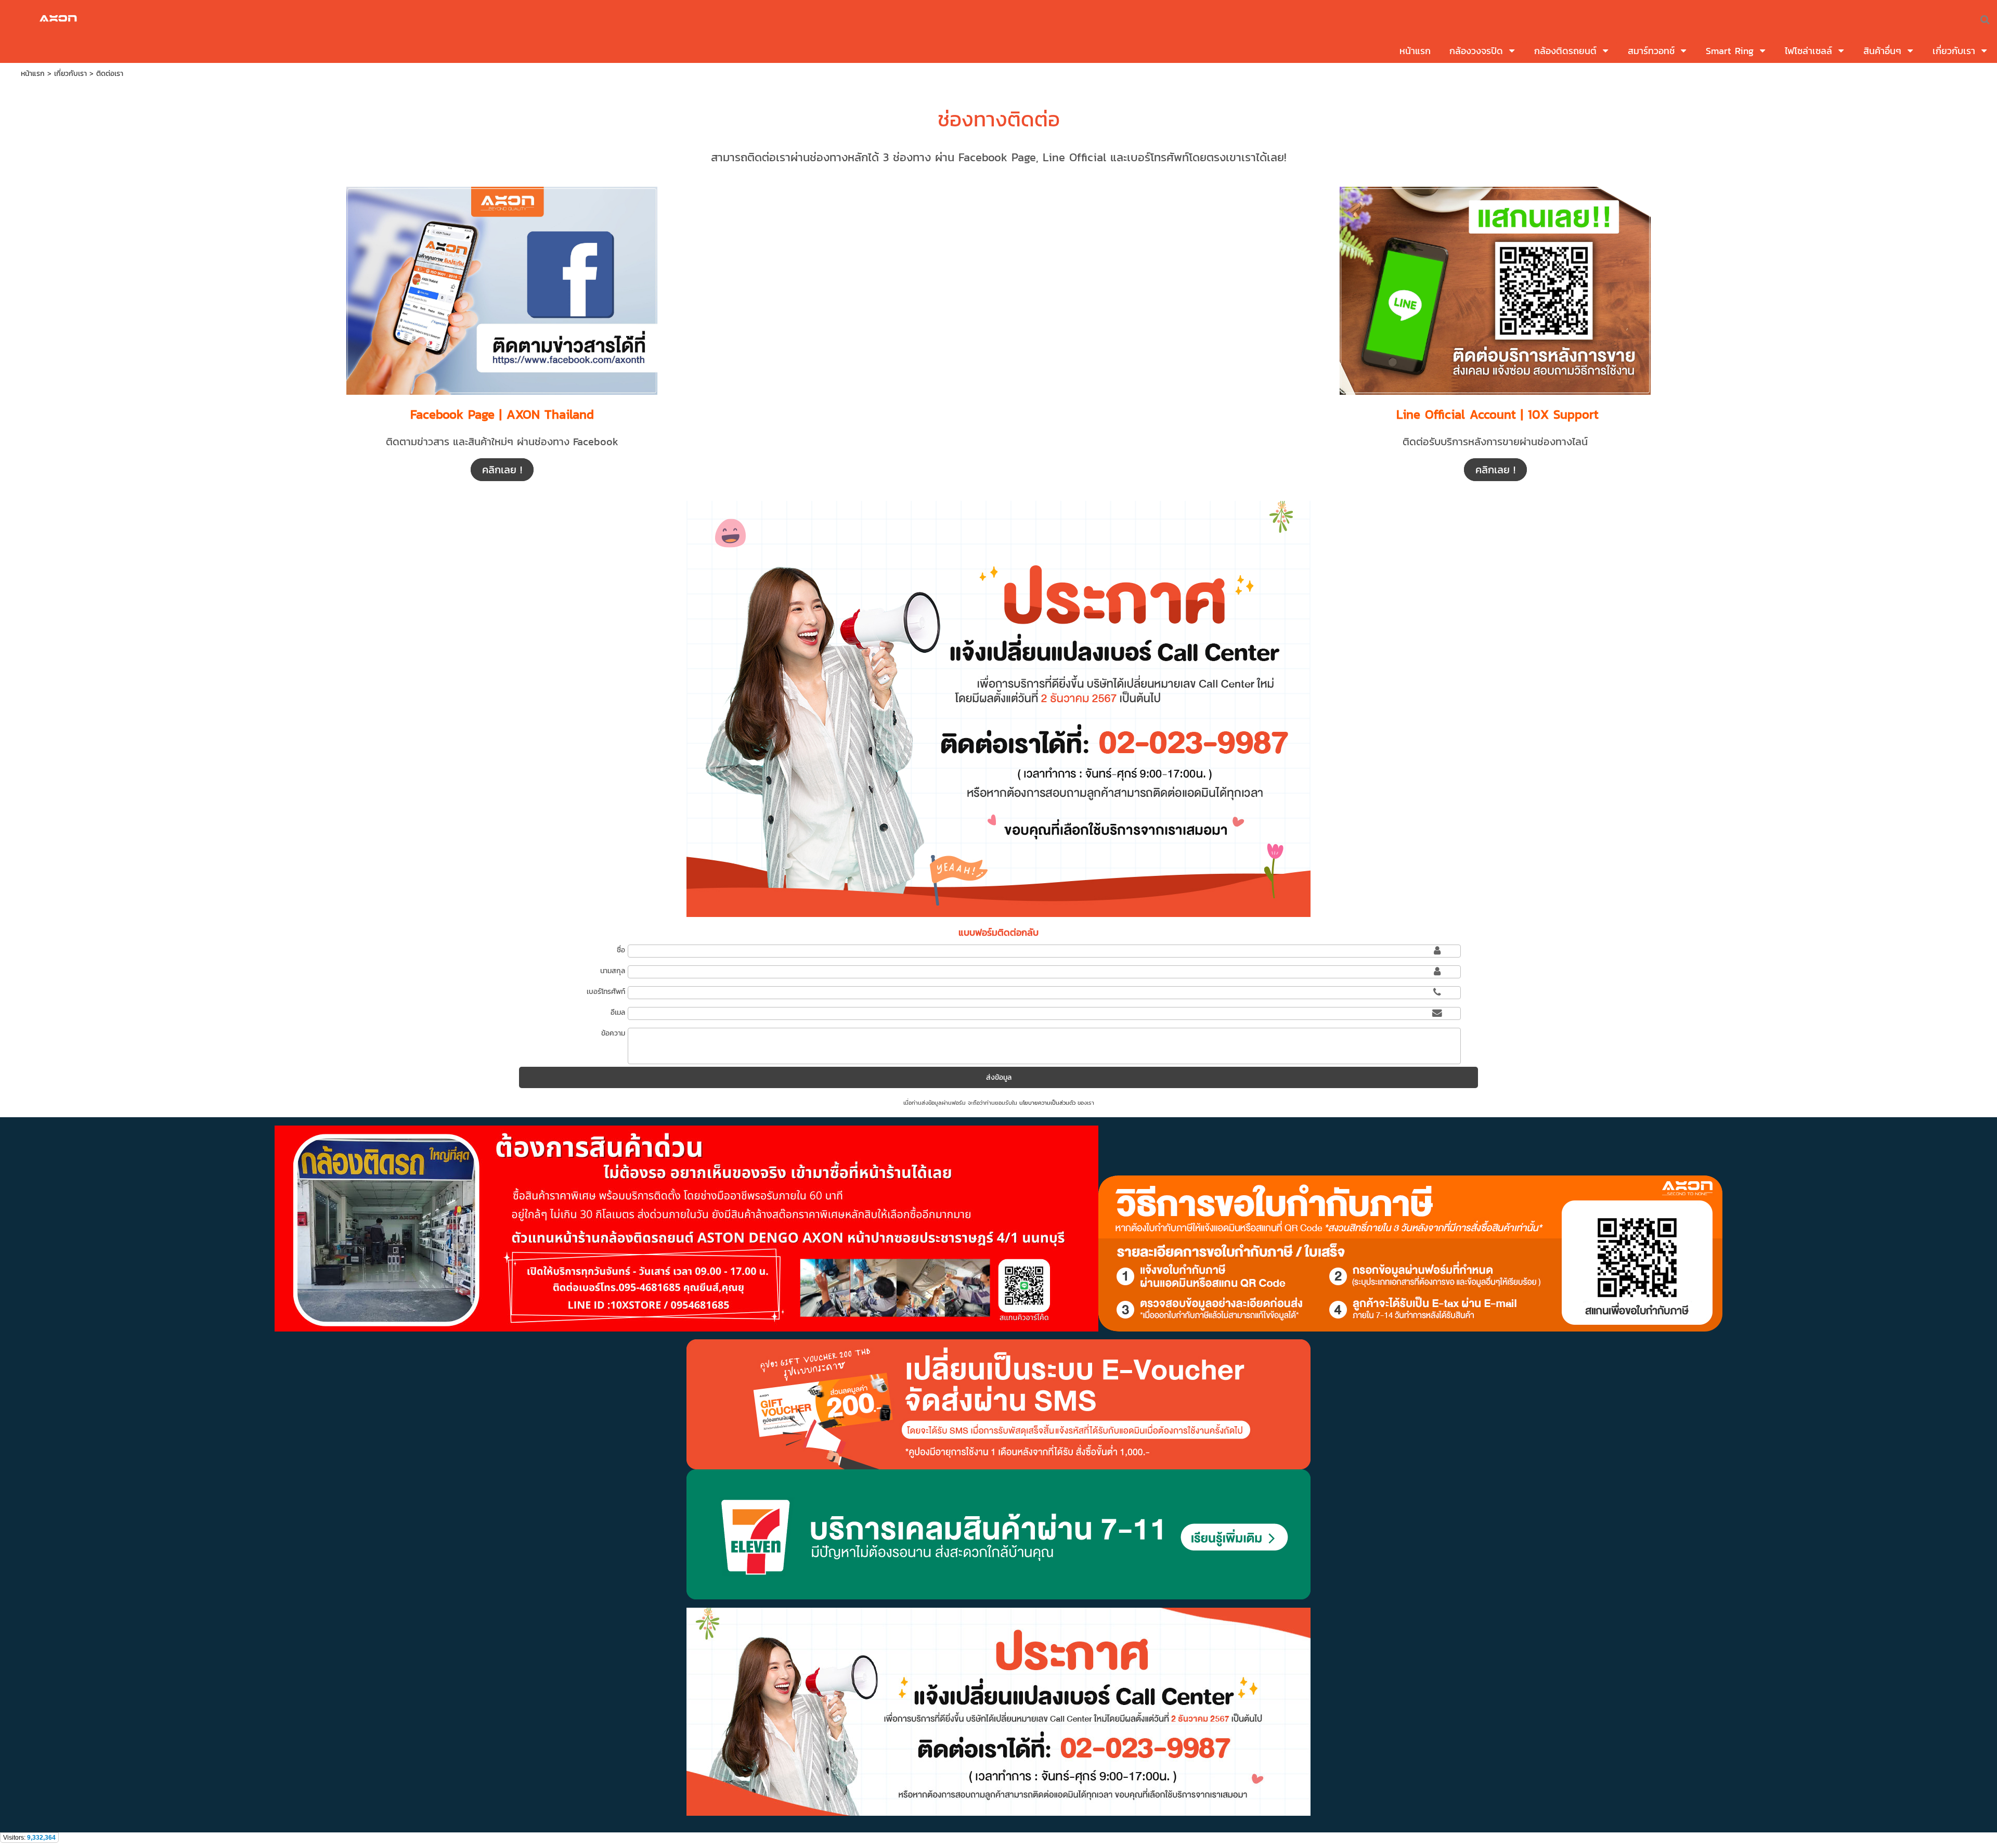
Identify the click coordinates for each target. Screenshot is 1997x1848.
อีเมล (618, 1012)
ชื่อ (621, 950)
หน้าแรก (33, 74)
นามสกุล (613, 971)
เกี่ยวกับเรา (70, 74)
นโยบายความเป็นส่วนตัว (1047, 1103)
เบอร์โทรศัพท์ (606, 992)
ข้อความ (613, 1033)
